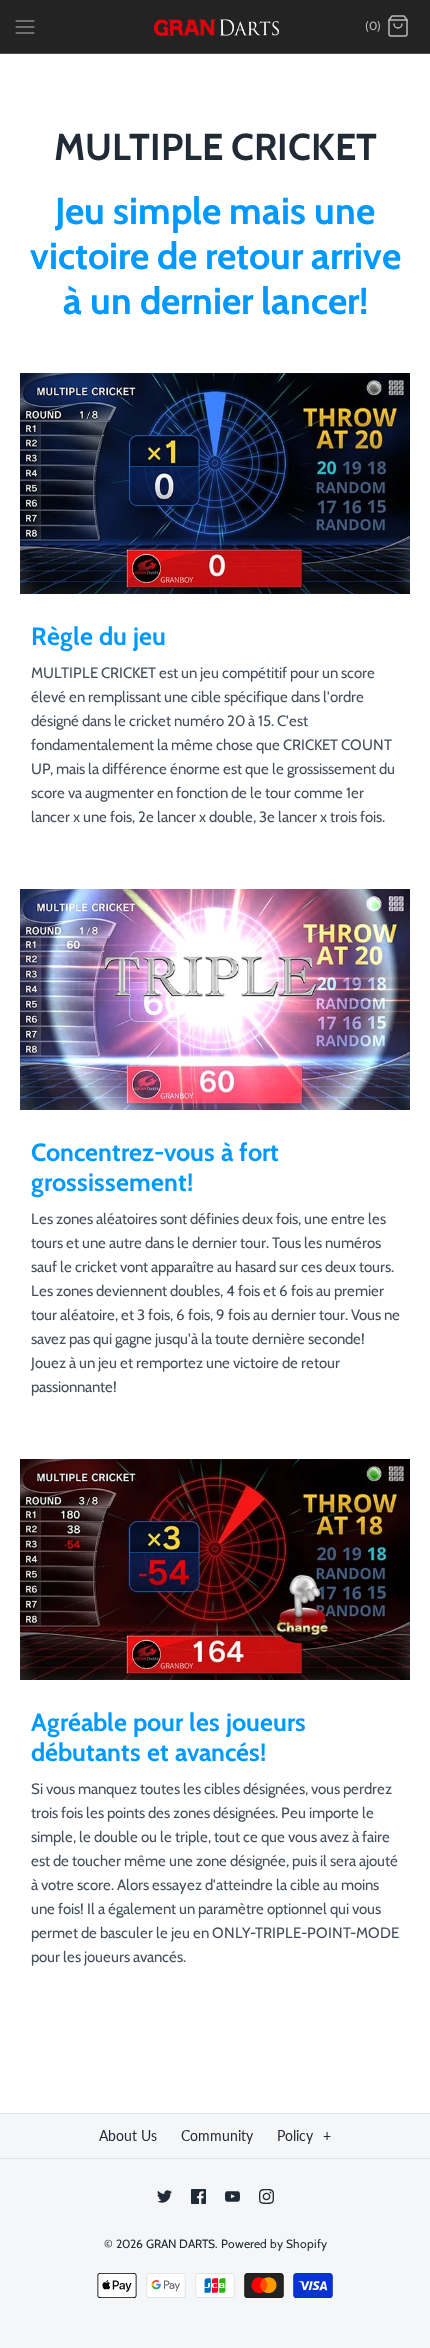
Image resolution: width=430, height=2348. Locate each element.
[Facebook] (198, 2196)
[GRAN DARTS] (215, 26)
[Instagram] (266, 2196)
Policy (304, 2135)
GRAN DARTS (180, 2243)
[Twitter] (164, 2196)
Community (217, 2135)
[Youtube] (232, 2196)
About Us (128, 2135)
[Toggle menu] (25, 26)
